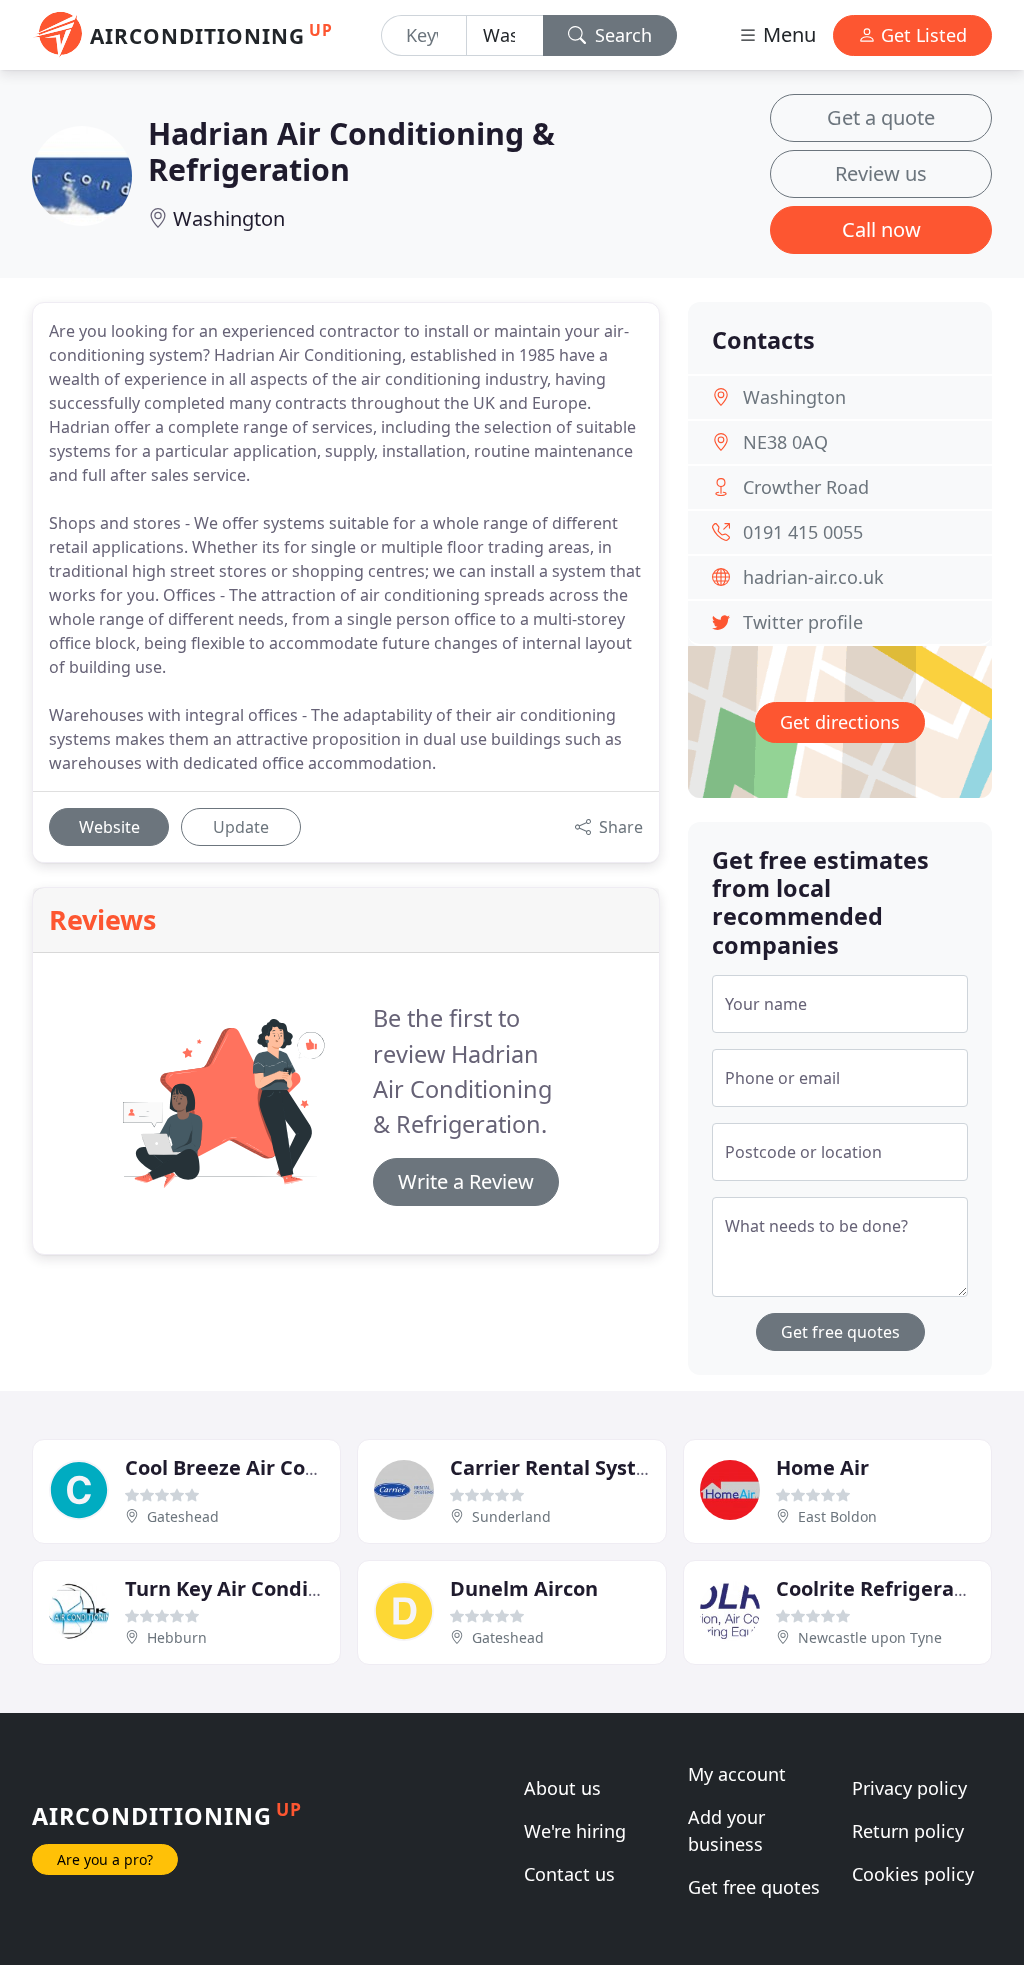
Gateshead (183, 1516)
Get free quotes (840, 1332)
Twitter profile (803, 622)
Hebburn (177, 1637)
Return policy (908, 1831)
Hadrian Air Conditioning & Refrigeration (351, 151)
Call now (881, 229)
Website (109, 827)
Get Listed (921, 35)
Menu (787, 34)
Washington (229, 218)
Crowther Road (806, 487)
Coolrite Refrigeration (885, 1588)
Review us (881, 173)
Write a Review (466, 1181)
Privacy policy (909, 1788)
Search (621, 35)
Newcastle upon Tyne (870, 1637)
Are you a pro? (105, 1859)
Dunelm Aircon (524, 1588)
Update (241, 827)
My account (737, 1774)
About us (562, 1788)
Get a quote (881, 117)
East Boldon (837, 1516)
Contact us (569, 1874)
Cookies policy (913, 1874)
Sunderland (511, 1516)
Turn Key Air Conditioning (252, 1588)
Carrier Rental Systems (564, 1467)
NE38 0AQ (785, 442)
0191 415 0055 (803, 532)
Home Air (822, 1467)
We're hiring (575, 1831)
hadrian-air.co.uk (813, 577)
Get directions (840, 722)
